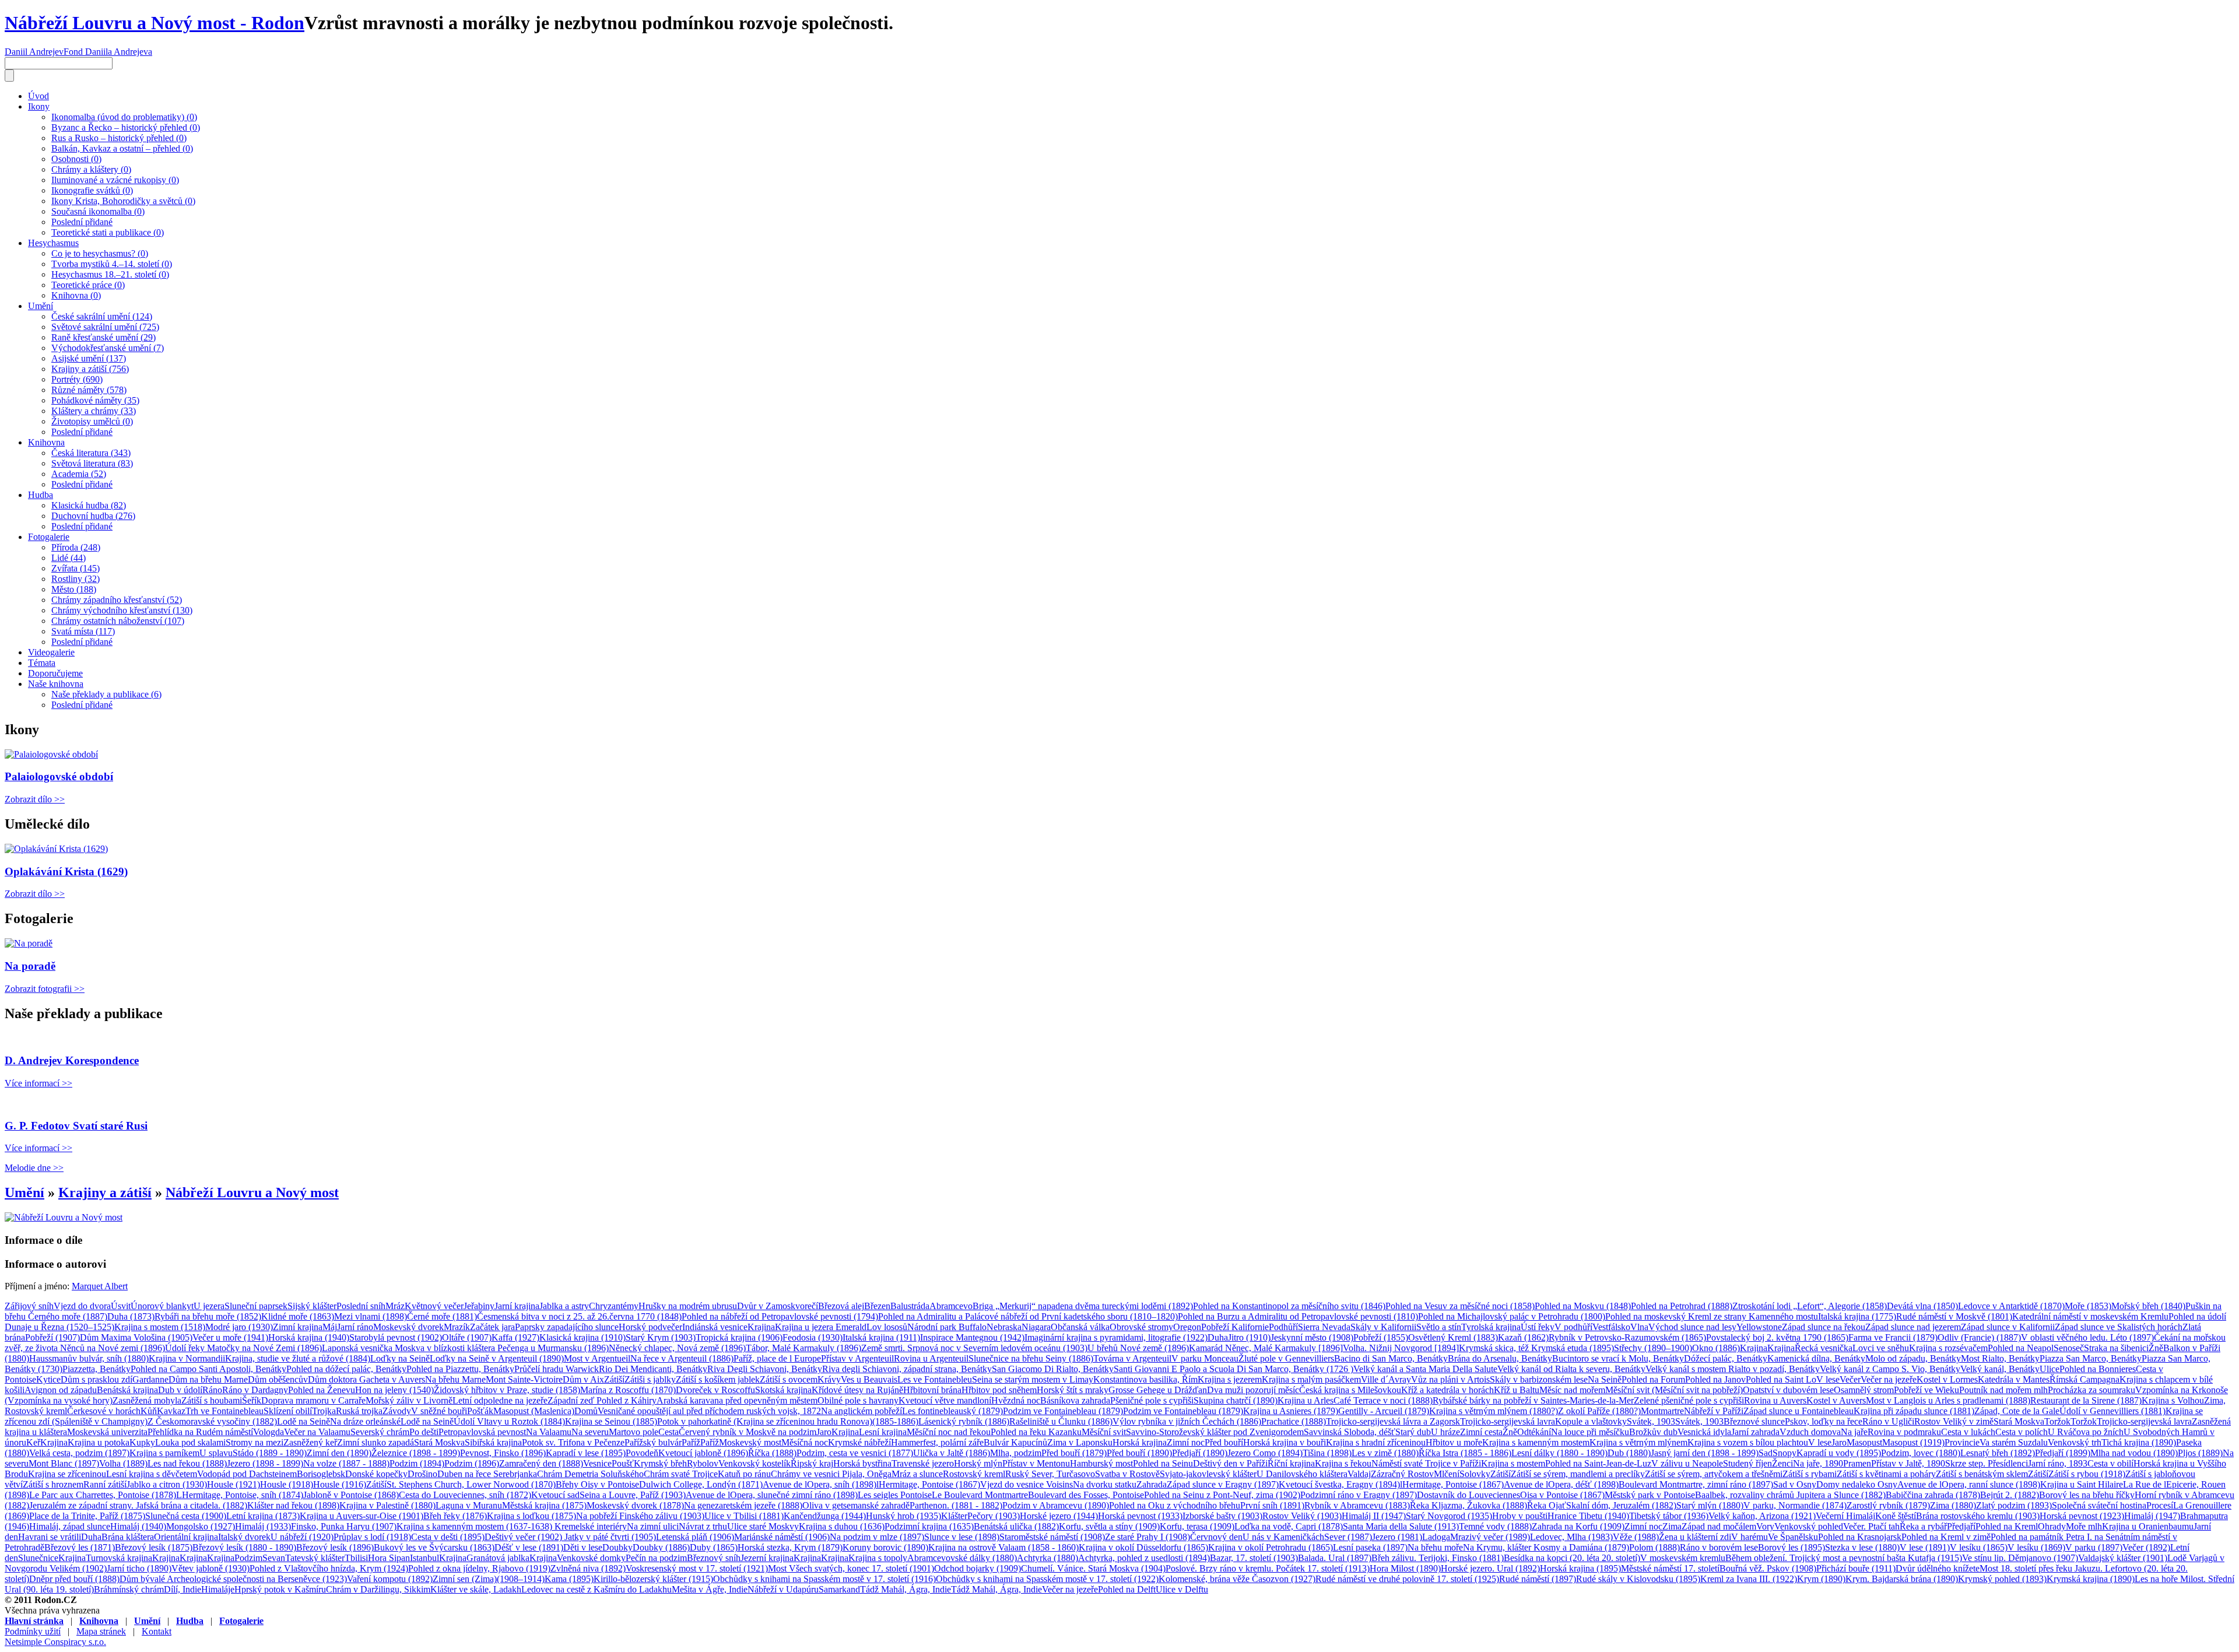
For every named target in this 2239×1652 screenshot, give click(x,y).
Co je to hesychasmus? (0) (100, 253)
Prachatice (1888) (1294, 1421)
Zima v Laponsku (1080, 1442)
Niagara (1036, 1327)
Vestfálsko (1611, 1327)
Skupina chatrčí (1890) (1236, 1400)
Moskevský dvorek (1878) (635, 1505)
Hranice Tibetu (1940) (1588, 1516)
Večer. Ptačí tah (1871, 1526)
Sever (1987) (1348, 1537)
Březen (877, 1306)
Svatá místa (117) (83, 631)
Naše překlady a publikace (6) (106, 694)
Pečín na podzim (656, 1558)
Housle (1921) (234, 1484)
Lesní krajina (883, 1432)
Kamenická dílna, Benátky (1816, 1358)
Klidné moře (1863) (298, 1316)
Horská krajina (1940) (309, 1337)
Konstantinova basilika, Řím (1145, 1379)
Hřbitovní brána (932, 1390)
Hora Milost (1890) (1405, 1568)
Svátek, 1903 (1651, 1421)
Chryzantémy (614, 1306)
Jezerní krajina (767, 1558)
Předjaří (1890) (1200, 1453)
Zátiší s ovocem (789, 1379)
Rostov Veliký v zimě (1954, 1421)
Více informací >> (38, 1083)
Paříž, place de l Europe (777, 1358)
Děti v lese (583, 1547)
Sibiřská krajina (493, 1442)
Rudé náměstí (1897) (1538, 1579)
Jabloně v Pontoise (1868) (351, 1495)
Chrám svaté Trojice (681, 1474)
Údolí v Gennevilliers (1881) (2112, 1411)
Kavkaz (171, 1411)
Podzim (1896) (472, 1463)
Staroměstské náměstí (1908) (1052, 1537)
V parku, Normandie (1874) (1795, 1505)
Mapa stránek (101, 1631)
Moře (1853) (2088, 1306)
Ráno (212, 1390)
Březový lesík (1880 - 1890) (244, 1547)
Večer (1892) (2146, 1547)
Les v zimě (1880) (1385, 1453)
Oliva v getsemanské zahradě (856, 1505)
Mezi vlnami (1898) (371, 1316)
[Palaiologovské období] (51, 754)
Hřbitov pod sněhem (999, 1390)
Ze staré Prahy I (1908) (1147, 1537)
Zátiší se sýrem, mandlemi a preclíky (1578, 1474)
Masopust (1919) (1913, 1442)
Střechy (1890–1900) (1653, 1348)
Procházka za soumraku (2091, 1390)
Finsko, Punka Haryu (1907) (344, 1526)
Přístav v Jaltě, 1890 (1908, 1463)
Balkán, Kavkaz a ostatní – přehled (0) (122, 148)
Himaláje (218, 1589)
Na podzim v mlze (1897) (877, 1537)
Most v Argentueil (597, 1358)
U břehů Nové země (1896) (1138, 1348)
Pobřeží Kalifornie (1235, 1327)
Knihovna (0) (76, 295)
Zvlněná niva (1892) (588, 1568)
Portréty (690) (77, 379)
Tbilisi (356, 1558)
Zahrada (1152, 1484)
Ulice (2050, 1369)
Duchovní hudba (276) (93, 516)
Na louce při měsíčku (1590, 1432)
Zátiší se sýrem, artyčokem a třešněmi (1714, 1474)
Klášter (954, 1516)
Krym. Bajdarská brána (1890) (1902, 1579)
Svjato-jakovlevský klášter (1208, 1474)
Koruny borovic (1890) (885, 1547)
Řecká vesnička (1824, 1348)
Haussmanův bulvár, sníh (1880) (89, 1358)
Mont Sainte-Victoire (524, 1379)
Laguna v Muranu (469, 1505)
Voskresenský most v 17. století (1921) (697, 1568)
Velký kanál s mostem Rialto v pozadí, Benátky (1733, 1369)
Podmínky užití (33, 1631)
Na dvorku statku (1105, 1484)
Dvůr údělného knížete (1938, 1568)
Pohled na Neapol (2021, 1348)
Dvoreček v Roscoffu (715, 1390)
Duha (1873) (131, 1316)
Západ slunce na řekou (1824, 1327)
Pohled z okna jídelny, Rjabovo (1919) (479, 1568)
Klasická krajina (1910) (582, 1337)
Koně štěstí (1896, 1516)
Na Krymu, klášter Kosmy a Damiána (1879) (1546, 1547)
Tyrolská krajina (1491, 1327)
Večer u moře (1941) (230, 1337)
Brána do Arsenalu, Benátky (1500, 1358)
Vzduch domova (1810, 1432)
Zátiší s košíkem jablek (718, 1379)
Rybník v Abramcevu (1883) (1357, 1505)
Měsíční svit (1104, 1432)
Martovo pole (634, 1432)
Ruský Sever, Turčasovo (1050, 1474)
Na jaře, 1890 (1818, 1463)
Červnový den (1216, 1537)
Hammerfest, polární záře (937, 1442)
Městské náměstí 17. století (1670, 1568)
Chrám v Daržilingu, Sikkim (378, 1589)
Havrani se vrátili (50, 1537)
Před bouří (1224, 1442)
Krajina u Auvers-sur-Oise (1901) (362, 1516)
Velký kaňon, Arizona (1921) (1762, 1516)
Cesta (668, 1432)
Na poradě (30, 966)
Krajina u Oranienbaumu (2148, 1526)
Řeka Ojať (1547, 1505)
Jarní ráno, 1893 (2058, 1463)
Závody (397, 1411)
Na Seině (1605, 1379)
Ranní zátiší (105, 1484)
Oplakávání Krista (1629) (66, 871)
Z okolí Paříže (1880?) (1599, 1411)
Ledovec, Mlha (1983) (1571, 1537)
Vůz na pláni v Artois (1450, 1379)
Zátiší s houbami (212, 1400)
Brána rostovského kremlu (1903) (1978, 1516)
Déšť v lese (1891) (529, 1547)
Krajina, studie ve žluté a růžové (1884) (298, 1358)
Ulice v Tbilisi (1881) (744, 1516)
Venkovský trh (2075, 1442)
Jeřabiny (479, 1306)
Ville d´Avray (1386, 1379)
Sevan (274, 1558)
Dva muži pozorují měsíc (1253, 1390)
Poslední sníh (361, 1306)
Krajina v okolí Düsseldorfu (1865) (1143, 1547)
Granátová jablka (498, 1558)
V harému (1750, 1537)
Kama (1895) (569, 1579)
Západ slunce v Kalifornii (2008, 1327)
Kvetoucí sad (555, 1495)
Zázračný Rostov (1402, 1474)
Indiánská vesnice (715, 1327)
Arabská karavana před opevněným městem (737, 1400)
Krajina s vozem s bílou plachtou (1748, 1442)
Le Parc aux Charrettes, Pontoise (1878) (103, 1495)
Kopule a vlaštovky (1591, 1421)
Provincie (1962, 1442)
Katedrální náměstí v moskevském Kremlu (2090, 1316)
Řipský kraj (812, 1463)
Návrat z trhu (703, 1526)
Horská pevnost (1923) (2082, 1516)
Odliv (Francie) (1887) (1979, 1337)
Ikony (39, 106)
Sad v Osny (1795, 1484)
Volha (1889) (123, 1463)
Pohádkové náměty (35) (95, 400)
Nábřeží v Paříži (1714, 1411)
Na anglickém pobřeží (861, 1411)
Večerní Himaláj (1845, 1516)
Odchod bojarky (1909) (978, 1568)
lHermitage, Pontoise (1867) (928, 1484)
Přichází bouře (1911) (1856, 1568)
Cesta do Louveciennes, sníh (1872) (465, 1495)
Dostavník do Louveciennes (1468, 1495)
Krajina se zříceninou (67, 1474)
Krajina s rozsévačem (1948, 1348)
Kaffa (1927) (515, 1337)
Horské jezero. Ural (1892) (1490, 1568)
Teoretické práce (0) (88, 285)
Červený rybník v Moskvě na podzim (747, 1432)
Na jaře (1854, 1432)
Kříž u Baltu (1517, 1390)
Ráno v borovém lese (1719, 1547)
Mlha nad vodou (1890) (2134, 1453)
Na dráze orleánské (365, 1421)
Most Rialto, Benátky (2000, 1358)
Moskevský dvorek (408, 1327)
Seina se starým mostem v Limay (1033, 1379)
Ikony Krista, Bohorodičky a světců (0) (123, 201)
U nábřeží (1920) (302, 1537)
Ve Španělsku (1793, 1537)
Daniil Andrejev (34, 52)
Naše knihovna (56, 684)
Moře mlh (2084, 1526)
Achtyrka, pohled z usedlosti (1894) (1144, 1558)
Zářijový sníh (29, 1306)
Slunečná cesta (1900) (186, 1516)
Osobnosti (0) (76, 159)
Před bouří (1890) (1139, 1453)
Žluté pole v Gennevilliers (1286, 1358)
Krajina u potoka (99, 1442)
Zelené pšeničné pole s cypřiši (1689, 1400)
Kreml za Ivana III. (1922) (1749, 1579)
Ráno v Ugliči (1888, 1421)
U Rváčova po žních (2086, 1432)
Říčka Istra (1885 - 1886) (1465, 1453)
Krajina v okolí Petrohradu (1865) (1271, 1547)
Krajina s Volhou (2173, 1400)
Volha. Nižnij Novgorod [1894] (1401, 1348)
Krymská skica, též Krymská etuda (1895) (1536, 1348)
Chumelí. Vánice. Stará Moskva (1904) (1093, 1568)
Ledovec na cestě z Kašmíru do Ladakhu (596, 1589)
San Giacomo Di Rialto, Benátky (1053, 1369)
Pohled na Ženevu (322, 1390)
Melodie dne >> (34, 1168)
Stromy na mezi (255, 1442)
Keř (33, 1442)
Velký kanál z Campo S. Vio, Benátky (1890, 1369)
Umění (41, 306)
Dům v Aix (583, 1379)
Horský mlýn (978, 1463)
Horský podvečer (650, 1327)
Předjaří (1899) (2063, 1453)
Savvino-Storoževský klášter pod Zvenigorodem (1215, 1432)
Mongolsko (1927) (201, 1526)
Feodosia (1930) (813, 1337)
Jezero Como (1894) (1265, 1453)
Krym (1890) (1821, 1579)
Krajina (761, 1327)
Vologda (269, 1432)
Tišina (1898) (1327, 1453)
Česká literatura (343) (91, 453)
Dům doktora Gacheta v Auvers (366, 1379)
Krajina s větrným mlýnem (1638, 1442)
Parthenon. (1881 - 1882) (956, 1505)
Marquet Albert (100, 1286)
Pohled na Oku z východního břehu (1175, 1505)
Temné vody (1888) (1495, 1526)
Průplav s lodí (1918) (372, 1537)
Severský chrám (380, 1432)
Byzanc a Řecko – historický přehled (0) (126, 127)
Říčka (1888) (772, 1453)
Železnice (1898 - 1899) (416, 1453)
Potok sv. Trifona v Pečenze (573, 1442)
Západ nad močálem (1719, 1526)
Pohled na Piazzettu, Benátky (460, 1369)
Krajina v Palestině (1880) (387, 1505)
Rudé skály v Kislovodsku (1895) (1638, 1579)
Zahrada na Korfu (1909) (1578, 1526)
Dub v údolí (180, 1390)
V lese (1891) (1925, 1547)
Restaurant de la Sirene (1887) (2086, 1400)
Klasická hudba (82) (89, 505)
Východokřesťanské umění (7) (108, 348)
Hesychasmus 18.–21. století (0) (110, 274)
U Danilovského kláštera (1302, 1474)
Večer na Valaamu (317, 1432)
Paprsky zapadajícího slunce (567, 1327)
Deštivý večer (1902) (524, 1537)
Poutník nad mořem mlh (2003, 1390)
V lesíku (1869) (2036, 1547)
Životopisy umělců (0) (92, 421)
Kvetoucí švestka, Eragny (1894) (1339, 1484)
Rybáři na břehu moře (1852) (208, 1316)
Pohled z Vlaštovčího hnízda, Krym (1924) (329, 1568)
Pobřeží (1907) (52, 1337)
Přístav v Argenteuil (857, 1358)
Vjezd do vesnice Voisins (1026, 1484)
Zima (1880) (1953, 1505)
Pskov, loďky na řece (1824, 1421)
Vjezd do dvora (82, 1306)
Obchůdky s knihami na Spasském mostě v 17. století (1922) (1047, 1579)
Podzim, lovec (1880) (1921, 1453)
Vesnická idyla (1704, 1432)
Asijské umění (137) (89, 358)
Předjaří (1961, 1526)
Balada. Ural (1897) (1335, 1558)
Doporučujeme (55, 673)
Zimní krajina (298, 1327)
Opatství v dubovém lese (1788, 1390)
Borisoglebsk (321, 1474)
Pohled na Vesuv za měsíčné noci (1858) (1460, 1306)
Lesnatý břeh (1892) (1998, 1453)
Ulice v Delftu (1182, 1589)
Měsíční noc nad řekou (949, 1432)
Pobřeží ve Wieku (1926, 1390)
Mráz (395, 1306)
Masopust (1864, 1442)
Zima (1672, 1526)
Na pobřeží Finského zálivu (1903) (640, 1516)
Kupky (142, 1442)
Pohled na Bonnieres (2098, 1369)
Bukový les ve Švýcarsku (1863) (434, 1547)
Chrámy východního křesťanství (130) (122, 610)
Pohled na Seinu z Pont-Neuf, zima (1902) (1222, 1495)
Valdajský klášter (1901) (2123, 1558)
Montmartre (1662, 1411)
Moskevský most (750, 1442)
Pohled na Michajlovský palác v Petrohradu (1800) (1512, 1316)
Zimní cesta (1481, 1432)
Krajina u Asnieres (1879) (1291, 1411)
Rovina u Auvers (1775, 1400)
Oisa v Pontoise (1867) (1562, 1495)
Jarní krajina (517, 1306)
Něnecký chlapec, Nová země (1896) (677, 1348)
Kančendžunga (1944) (825, 1516)
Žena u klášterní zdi (1695, 1537)
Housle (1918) (287, 1484)
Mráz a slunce (917, 1474)
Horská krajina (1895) (1580, 1568)
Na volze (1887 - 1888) (346, 1463)
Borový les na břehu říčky (2087, 1495)
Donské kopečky (376, 1474)
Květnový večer (434, 1306)
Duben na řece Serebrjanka (487, 1474)
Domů (586, 1411)
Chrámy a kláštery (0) (91, 169)
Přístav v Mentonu (1036, 1463)
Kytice (48, 1379)
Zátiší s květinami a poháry (1886, 1474)
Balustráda (910, 1306)
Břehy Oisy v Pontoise (597, 1484)
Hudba (41, 495)
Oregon (1187, 1327)
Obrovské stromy (1141, 1327)
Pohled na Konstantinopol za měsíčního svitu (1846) (1289, 1306)
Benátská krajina (127, 1390)
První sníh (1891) (1272, 1505)
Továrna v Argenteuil (1132, 1358)
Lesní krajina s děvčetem (152, 1474)
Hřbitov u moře (1454, 1442)
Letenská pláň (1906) (695, 1537)
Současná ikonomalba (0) (98, 211)
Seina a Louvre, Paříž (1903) (633, 1495)
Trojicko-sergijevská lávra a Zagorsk (1393, 1421)
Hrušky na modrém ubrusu (688, 1306)
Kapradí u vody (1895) (1839, 1453)
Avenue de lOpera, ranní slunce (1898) (1969, 1484)
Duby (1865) (714, 1547)
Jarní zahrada (1755, 1432)
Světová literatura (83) (92, 463)
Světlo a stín (1439, 1327)
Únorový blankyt (162, 1306)
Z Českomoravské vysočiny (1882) (212, 1421)
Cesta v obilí (2110, 1463)
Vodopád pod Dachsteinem (247, 1474)
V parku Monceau (1205, 1358)
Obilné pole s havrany (858, 1400)
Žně (2156, 1348)
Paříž (691, 1442)
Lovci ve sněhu (1881, 1348)
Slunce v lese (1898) (962, 1537)
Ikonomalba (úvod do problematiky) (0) (124, 117)
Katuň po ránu (744, 1474)
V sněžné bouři (439, 1411)
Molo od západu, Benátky (1913, 1358)
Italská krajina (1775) (1857, 1316)
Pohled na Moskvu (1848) (1583, 1306)
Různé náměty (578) (89, 390)
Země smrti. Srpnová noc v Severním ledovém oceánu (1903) (974, 1348)
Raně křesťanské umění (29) (103, 337)
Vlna (1639, 1327)
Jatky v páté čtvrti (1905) (610, 1537)
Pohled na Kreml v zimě (1946, 1537)
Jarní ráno (355, 1327)
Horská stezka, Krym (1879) (790, 1547)
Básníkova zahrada (1075, 1400)
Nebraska (1004, 1327)
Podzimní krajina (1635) (929, 1526)
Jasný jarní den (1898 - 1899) (1705, 1453)
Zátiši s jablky (650, 1379)
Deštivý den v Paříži (1230, 1463)
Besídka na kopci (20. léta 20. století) (1572, 1558)
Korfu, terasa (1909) (1197, 1526)
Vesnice (597, 1463)
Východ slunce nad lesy (1692, 1327)
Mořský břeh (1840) (2148, 1306)
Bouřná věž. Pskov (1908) (1768, 1568)
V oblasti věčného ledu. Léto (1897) (2087, 1337)
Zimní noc (1186, 1442)
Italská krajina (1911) (881, 1337)
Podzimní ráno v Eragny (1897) (1359, 1495)
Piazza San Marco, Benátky (2091, 1358)
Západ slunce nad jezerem (1913, 1327)
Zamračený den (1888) (541, 1463)
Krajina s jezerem (1230, 1379)
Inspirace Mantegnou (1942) (972, 1337)
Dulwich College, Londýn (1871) (701, 1484)
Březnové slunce (1754, 1421)
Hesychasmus (53, 243)
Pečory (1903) (994, 1516)
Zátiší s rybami (1810, 1474)
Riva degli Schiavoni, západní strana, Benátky (907, 1369)
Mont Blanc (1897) (64, 1463)
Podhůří (1283, 1327)
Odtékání (1534, 1432)
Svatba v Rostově (1127, 1474)
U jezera (209, 1306)
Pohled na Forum (1653, 1379)
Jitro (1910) (1249, 1337)
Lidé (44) (69, 558)
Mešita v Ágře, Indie (710, 1589)
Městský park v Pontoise (1650, 1495)
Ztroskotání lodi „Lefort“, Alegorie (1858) (1810, 1306)
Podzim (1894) (417, 1463)
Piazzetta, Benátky (96, 1369)
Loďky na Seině (400, 1358)
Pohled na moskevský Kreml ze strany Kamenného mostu (1712, 1316)
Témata (42, 663)
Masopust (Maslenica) (534, 1411)
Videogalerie (51, 652)
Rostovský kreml (974, 1474)
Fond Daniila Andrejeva (108, 52)
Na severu (590, 1432)
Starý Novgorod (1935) (1449, 1516)
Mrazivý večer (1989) (1490, 1537)
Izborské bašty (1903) (1222, 1516)
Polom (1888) (1654, 1547)
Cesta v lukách (1968, 1432)
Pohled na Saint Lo (1781, 1379)
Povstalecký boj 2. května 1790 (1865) (1777, 1337)
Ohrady (2052, 1526)
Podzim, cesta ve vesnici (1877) (855, 1453)
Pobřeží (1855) (1381, 1337)
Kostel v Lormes (1947, 1379)
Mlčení (1447, 1474)
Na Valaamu (549, 1432)
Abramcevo (951, 1306)
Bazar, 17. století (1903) (1254, 1558)
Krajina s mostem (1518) (160, 1327)
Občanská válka (1080, 1327)
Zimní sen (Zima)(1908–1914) (489, 1579)
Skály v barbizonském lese (1539, 1379)
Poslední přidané (82, 222)
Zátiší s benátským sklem (1982, 1474)
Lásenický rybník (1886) (964, 1421)
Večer (1850, 1379)
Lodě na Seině (303, 1421)
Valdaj (1359, 1474)
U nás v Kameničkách (1283, 1537)
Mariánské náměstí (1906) (782, 1537)
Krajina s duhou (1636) (842, 1526)
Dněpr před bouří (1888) (74, 1579)
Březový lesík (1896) (335, 1547)
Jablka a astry (564, 1306)
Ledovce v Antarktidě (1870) (2011, 1306)
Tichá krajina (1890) (2139, 1442)
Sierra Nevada (1324, 1327)
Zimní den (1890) (339, 1453)
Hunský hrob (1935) (903, 1516)
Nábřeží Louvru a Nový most (252, 1192)
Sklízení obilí (288, 1411)
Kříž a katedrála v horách (1447, 1390)
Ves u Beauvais (869, 1379)
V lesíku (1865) (1979, 1547)
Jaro (824, 1432)
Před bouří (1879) (1074, 1453)
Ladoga (1436, 1537)
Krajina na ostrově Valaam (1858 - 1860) (1003, 1547)
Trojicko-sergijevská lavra (1508, 1421)
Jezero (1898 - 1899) (265, 1463)
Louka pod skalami (190, 1442)
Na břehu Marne (455, 1379)
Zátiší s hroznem (53, 1484)
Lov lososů (887, 1327)
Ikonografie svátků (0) (92, 190)
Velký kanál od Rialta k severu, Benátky (1571, 1369)
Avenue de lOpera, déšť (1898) (1561, 1484)
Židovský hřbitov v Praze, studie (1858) (507, 1390)
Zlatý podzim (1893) (2014, 1505)
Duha (1218, 1337)
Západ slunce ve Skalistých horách (2119, 1327)
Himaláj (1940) (138, 1526)
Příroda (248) (76, 547)
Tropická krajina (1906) (739, 1337)
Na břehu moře (1435, 1547)
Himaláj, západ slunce (70, 1526)
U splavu (216, 1453)
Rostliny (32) (76, 579)
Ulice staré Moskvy (763, 1526)
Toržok (2057, 1421)
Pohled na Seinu (1163, 1463)
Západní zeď (572, 1400)
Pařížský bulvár (653, 1442)
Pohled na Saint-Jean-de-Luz (1598, 1463)
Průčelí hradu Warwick (557, 1369)
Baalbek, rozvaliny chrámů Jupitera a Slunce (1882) (1790, 1495)
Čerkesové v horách (104, 1411)
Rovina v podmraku (1904, 1432)
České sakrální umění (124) (102, 316)
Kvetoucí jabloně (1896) (703, 1453)
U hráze (1445, 1432)
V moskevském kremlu (1683, 1558)
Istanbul (424, 1558)
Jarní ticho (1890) (139, 1568)
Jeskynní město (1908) (1312, 1337)
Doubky (617, 1547)
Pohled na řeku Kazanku (1036, 1432)
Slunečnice (38, 1558)
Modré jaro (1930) (239, 1327)
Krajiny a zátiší (105, 1192)
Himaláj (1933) (263, 1526)
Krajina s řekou (1343, 1463)
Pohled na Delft (1127, 1589)
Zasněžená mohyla (147, 1400)
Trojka (324, 1411)
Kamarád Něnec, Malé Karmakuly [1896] (1266, 1348)
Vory (1765, 1526)
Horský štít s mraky (1073, 1390)
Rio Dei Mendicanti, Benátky (653, 1369)
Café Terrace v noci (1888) (1383, 1400)
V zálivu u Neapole (1687, 1463)
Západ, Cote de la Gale (2017, 1411)
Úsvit (121, 1306)
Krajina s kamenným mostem (1536, 1442)
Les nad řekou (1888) (187, 1463)
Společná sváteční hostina (2099, 1505)
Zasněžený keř (310, 1442)
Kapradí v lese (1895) (586, 1453)
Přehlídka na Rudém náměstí (200, 1432)
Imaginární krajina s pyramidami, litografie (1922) (1116, 1337)
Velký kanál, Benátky (2000, 1369)
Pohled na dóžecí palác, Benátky (346, 1369)
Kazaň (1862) (1523, 1337)
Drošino (422, 1474)
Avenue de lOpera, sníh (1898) (820, 1484)
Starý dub (1413, 1432)
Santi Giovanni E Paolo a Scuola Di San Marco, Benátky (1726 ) (1233, 1369)
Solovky (1475, 1474)
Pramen (1857, 1463)
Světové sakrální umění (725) (105, 327)
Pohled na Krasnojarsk (1860, 1537)
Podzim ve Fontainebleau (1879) (1063, 1411)
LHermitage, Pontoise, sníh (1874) (240, 1495)
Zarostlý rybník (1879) (1888, 1505)
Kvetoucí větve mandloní (945, 1400)
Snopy (1784, 1453)
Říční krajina (1291, 1463)
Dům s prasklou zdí (96, 1379)
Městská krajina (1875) (544, 1505)
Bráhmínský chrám (129, 1589)
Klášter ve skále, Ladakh (476, 1589)
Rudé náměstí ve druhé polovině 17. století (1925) (1407, 1579)
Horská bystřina (862, 1463)
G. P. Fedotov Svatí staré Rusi (76, 1126)
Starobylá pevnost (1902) (396, 1337)
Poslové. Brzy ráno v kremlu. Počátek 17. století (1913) (1268, 1568)
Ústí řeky (1538, 1327)
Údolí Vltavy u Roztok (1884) (509, 1421)
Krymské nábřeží (859, 1442)
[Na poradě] (29, 943)
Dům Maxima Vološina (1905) (136, 1337)
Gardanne (150, 1379)
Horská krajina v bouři (1285, 1442)
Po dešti (424, 1432)
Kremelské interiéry (591, 1526)
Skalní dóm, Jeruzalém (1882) (1621, 1505)
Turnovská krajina (119, 1558)
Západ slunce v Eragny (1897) (1223, 1484)
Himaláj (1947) (2152, 1516)
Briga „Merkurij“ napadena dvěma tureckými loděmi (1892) (1083, 1306)
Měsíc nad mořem (1572, 1390)
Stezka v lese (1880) (1862, 1547)
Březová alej (841, 1306)
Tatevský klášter (315, 1558)
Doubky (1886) (661, 1547)
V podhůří (1573, 1327)
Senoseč (2069, 1348)
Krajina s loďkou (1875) (531, 1516)
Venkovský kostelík (754, 1463)
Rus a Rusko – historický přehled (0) (119, 138)
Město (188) (74, 589)
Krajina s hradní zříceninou (1376, 1442)
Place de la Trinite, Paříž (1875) (87, 1516)
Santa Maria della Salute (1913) (1401, 1526)
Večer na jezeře (1889, 1379)
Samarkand (839, 1589)
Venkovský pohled (1809, 1526)
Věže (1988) (1636, 1537)
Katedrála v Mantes (2014, 1379)
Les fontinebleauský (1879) (952, 1411)
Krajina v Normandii (187, 1358)
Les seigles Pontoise (895, 1495)
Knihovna (46, 442)
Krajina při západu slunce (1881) (1914, 1411)
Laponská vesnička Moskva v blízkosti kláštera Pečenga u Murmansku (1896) (465, 1348)
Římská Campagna (2084, 1379)
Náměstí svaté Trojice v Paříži (1426, 1463)
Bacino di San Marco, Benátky (1391, 1358)
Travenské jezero (923, 1463)
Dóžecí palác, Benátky (1726, 1358)
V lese (1828, 1379)
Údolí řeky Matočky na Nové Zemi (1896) (243, 1348)
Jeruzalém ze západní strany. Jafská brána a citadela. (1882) (138, 1505)
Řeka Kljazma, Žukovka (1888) (1468, 1505)
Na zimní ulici (653, 1526)
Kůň (149, 1411)
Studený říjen (1747, 1463)
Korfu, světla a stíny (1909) (1109, 1526)
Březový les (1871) (80, 1547)
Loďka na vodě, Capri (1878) (1289, 1526)
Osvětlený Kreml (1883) (1453, 1337)
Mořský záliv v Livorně (409, 1400)
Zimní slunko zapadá (375, 1442)
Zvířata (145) (76, 568)
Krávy (829, 1379)
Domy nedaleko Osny (1857, 1484)
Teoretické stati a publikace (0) (108, 232)
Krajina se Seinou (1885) (611, 1421)
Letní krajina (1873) (263, 1516)
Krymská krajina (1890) (2091, 1579)
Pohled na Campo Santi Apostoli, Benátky (208, 1369)
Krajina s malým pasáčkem (1311, 1379)
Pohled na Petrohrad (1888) (1682, 1306)
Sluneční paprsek (256, 1306)
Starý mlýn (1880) (1710, 1505)
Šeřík (252, 1400)
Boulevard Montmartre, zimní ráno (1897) (1696, 1484)
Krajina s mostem (1513, 1463)
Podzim (248, 1558)
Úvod (38, 96)
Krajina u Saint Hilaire (2082, 1484)
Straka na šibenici (2116, 1348)
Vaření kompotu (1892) (390, 1579)
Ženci (1782, 1463)
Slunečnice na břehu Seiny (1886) (1031, 1358)
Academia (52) (79, 474)
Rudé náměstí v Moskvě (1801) (1954, 1316)
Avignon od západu (61, 1390)
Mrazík (457, 1327)
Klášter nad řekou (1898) (293, 1505)
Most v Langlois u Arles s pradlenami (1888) (1948, 1400)
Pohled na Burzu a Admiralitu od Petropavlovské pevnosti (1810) (1298, 1316)
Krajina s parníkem (164, 1453)
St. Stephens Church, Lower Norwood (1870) (471, 1484)
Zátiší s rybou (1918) (2087, 1474)
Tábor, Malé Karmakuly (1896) (803, 1348)
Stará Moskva (2019, 1421)
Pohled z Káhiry (627, 1400)
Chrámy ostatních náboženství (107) (118, 621)
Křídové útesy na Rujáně (857, 1390)
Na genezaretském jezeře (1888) (743, 1505)
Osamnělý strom (1864, 1390)
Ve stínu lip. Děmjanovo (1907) (2020, 1558)
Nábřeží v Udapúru (783, 1589)
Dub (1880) (1629, 1453)
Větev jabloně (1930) (210, 1568)
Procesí (2160, 1505)
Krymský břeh (660, 1463)
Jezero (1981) (1397, 1537)
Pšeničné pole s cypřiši (1152, 1400)
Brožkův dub (1653, 1432)
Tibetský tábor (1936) (1669, 1516)
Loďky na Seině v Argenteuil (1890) (497, 1358)
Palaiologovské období (59, 776)
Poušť (623, 1463)
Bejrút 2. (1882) (2010, 1495)
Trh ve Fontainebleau (224, 1411)
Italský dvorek (244, 1537)
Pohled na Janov (1715, 1379)
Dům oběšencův (278, 1379)
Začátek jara (492, 1327)
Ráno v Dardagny (255, 1390)
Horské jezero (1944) (1059, 1516)
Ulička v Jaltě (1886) (952, 1453)
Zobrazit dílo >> (35, 799)
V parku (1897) (2094, 1547)
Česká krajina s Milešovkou (1350, 1390)
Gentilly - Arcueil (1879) (1384, 1411)
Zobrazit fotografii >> (45, 989)
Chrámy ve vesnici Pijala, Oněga (831, 1474)
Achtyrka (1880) (1047, 1558)
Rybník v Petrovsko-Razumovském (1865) (1627, 1337)
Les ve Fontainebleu (935, 1379)
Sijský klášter (312, 1306)
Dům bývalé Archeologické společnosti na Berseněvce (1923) (233, 1579)
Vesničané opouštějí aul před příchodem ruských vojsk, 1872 (709, 1411)
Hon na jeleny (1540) (394, 1390)
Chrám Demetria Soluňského (590, 1474)
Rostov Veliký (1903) (1302, 1516)
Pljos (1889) (2200, 1453)
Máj (330, 1327)
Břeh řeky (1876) (455, 1516)
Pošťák (480, 1411)
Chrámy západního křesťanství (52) (117, 600)
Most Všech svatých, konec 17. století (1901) (851, 1568)
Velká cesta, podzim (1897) (79, 1453)
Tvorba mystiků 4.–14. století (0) (112, 264)
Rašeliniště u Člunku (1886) (1061, 1421)
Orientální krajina (186, 1537)
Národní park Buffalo (947, 1327)
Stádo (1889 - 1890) (270, 1453)
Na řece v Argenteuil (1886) (682, 1358)
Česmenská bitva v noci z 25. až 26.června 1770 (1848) (579, 1316)
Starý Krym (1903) (661, 1337)
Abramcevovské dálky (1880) (962, 1558)
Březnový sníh (714, 1558)
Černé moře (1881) (442, 1316)
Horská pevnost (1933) (1140, 1516)
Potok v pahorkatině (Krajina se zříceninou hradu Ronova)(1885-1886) (788, 1421)
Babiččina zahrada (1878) (1933, 1495)
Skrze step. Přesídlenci (1987, 1463)
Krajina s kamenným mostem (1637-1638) (475, 1526)
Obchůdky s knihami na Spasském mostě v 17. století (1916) (824, 1579)
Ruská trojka (359, 1411)
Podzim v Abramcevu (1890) (1056, 1505)
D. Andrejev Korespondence (72, 1060)
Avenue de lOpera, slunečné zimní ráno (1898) (772, 1495)
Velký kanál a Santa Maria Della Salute (1425, 1369)
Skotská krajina (783, 1390)
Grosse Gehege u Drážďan (1158, 1390)
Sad (1766, 1453)
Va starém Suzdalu (2014, 1442)
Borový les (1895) (1791, 1547)
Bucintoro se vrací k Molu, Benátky (1618, 1358)
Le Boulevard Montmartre (980, 1495)
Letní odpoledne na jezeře (500, 1400)
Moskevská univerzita (107, 1432)
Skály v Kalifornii (1383, 1327)
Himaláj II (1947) (1374, 1516)
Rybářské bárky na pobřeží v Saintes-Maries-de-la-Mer (1533, 1400)
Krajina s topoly (878, 1558)
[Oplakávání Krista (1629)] (56, 849)
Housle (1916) (340, 1484)
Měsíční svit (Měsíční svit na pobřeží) (1674, 1390)
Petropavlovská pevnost (482, 1432)
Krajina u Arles (1306, 1400)
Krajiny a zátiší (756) (90, 369)
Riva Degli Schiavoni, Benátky (765, 1369)
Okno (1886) (1716, 1348)
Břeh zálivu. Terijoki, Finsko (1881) (1438, 1558)
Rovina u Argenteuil (931, 1358)
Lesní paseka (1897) (1370, 1547)
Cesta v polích (2022, 1432)
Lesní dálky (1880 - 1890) (1559, 1453)
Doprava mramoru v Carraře (313, 1400)
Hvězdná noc (1016, 1400)
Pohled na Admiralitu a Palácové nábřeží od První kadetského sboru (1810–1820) (1028, 1316)
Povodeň (642, 1453)
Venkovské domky (591, 1558)
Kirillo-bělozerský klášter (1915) (653, 1579)
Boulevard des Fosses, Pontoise (1086, 1495)
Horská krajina (1140, 1442)
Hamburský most (1101, 1463)
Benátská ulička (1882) (1016, 1526)
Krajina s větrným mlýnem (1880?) (1494, 1411)
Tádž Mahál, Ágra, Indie (906, 1589)
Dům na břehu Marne (208, 1379)
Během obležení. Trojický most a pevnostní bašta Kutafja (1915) (1844, 1558)
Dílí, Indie (183, 1589)
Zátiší (614, 1379)
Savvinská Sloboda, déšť (1350, 1432)
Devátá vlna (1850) (1922, 1306)
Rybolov (703, 1463)
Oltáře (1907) (467, 1337)
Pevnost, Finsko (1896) (503, 1453)
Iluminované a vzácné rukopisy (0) (115, 180)
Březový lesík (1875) (154, 1547)
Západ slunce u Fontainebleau (1798, 1411)
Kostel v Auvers (1836, 1400)
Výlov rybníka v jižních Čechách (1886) (1187, 1421)
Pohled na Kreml (2007, 1526)
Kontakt (157, 1631)
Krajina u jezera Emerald (821, 1327)
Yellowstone (1759, 1327)
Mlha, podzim (1016, 1453)
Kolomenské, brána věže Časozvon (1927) (1237, 1579)
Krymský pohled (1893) (2002, 1579)
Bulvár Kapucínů (1015, 1442)
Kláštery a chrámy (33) (94, 411)
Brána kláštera (128, 1537)
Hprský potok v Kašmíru (280, 1589)
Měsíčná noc (805, 1442)
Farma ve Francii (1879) (1893, 1337)
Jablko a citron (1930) (167, 1484)
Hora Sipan (389, 1558)
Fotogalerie (49, 537)
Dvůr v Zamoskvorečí (778, 1306)
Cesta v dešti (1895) (448, 1537)
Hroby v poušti (1520, 1516)
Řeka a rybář (1923, 1526)
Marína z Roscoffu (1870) (628, 1390)
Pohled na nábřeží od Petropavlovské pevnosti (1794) (780, 1316)
